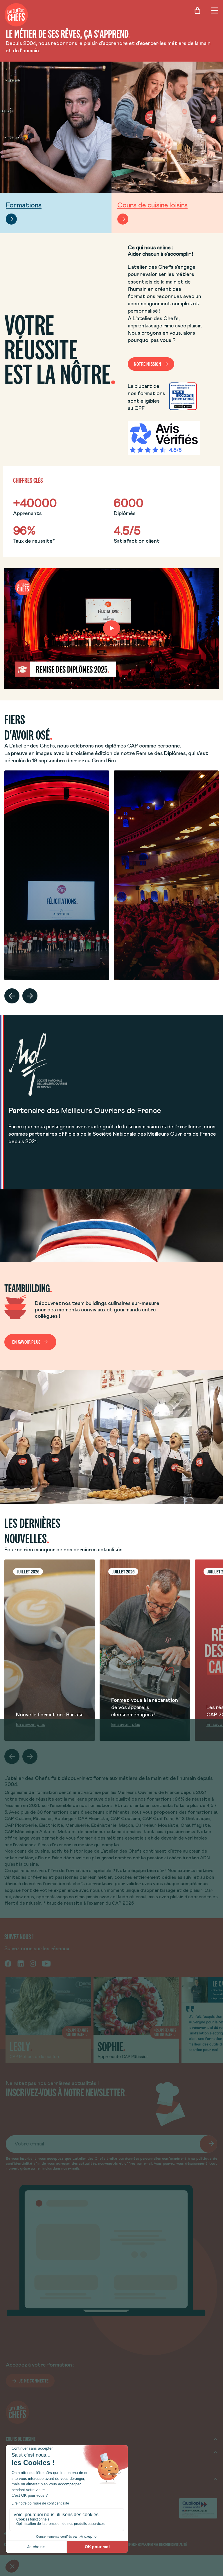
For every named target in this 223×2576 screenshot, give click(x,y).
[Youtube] (46, 1963)
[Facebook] (8, 1963)
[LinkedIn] (21, 1963)
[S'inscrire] (208, 2144)
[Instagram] (33, 1963)
